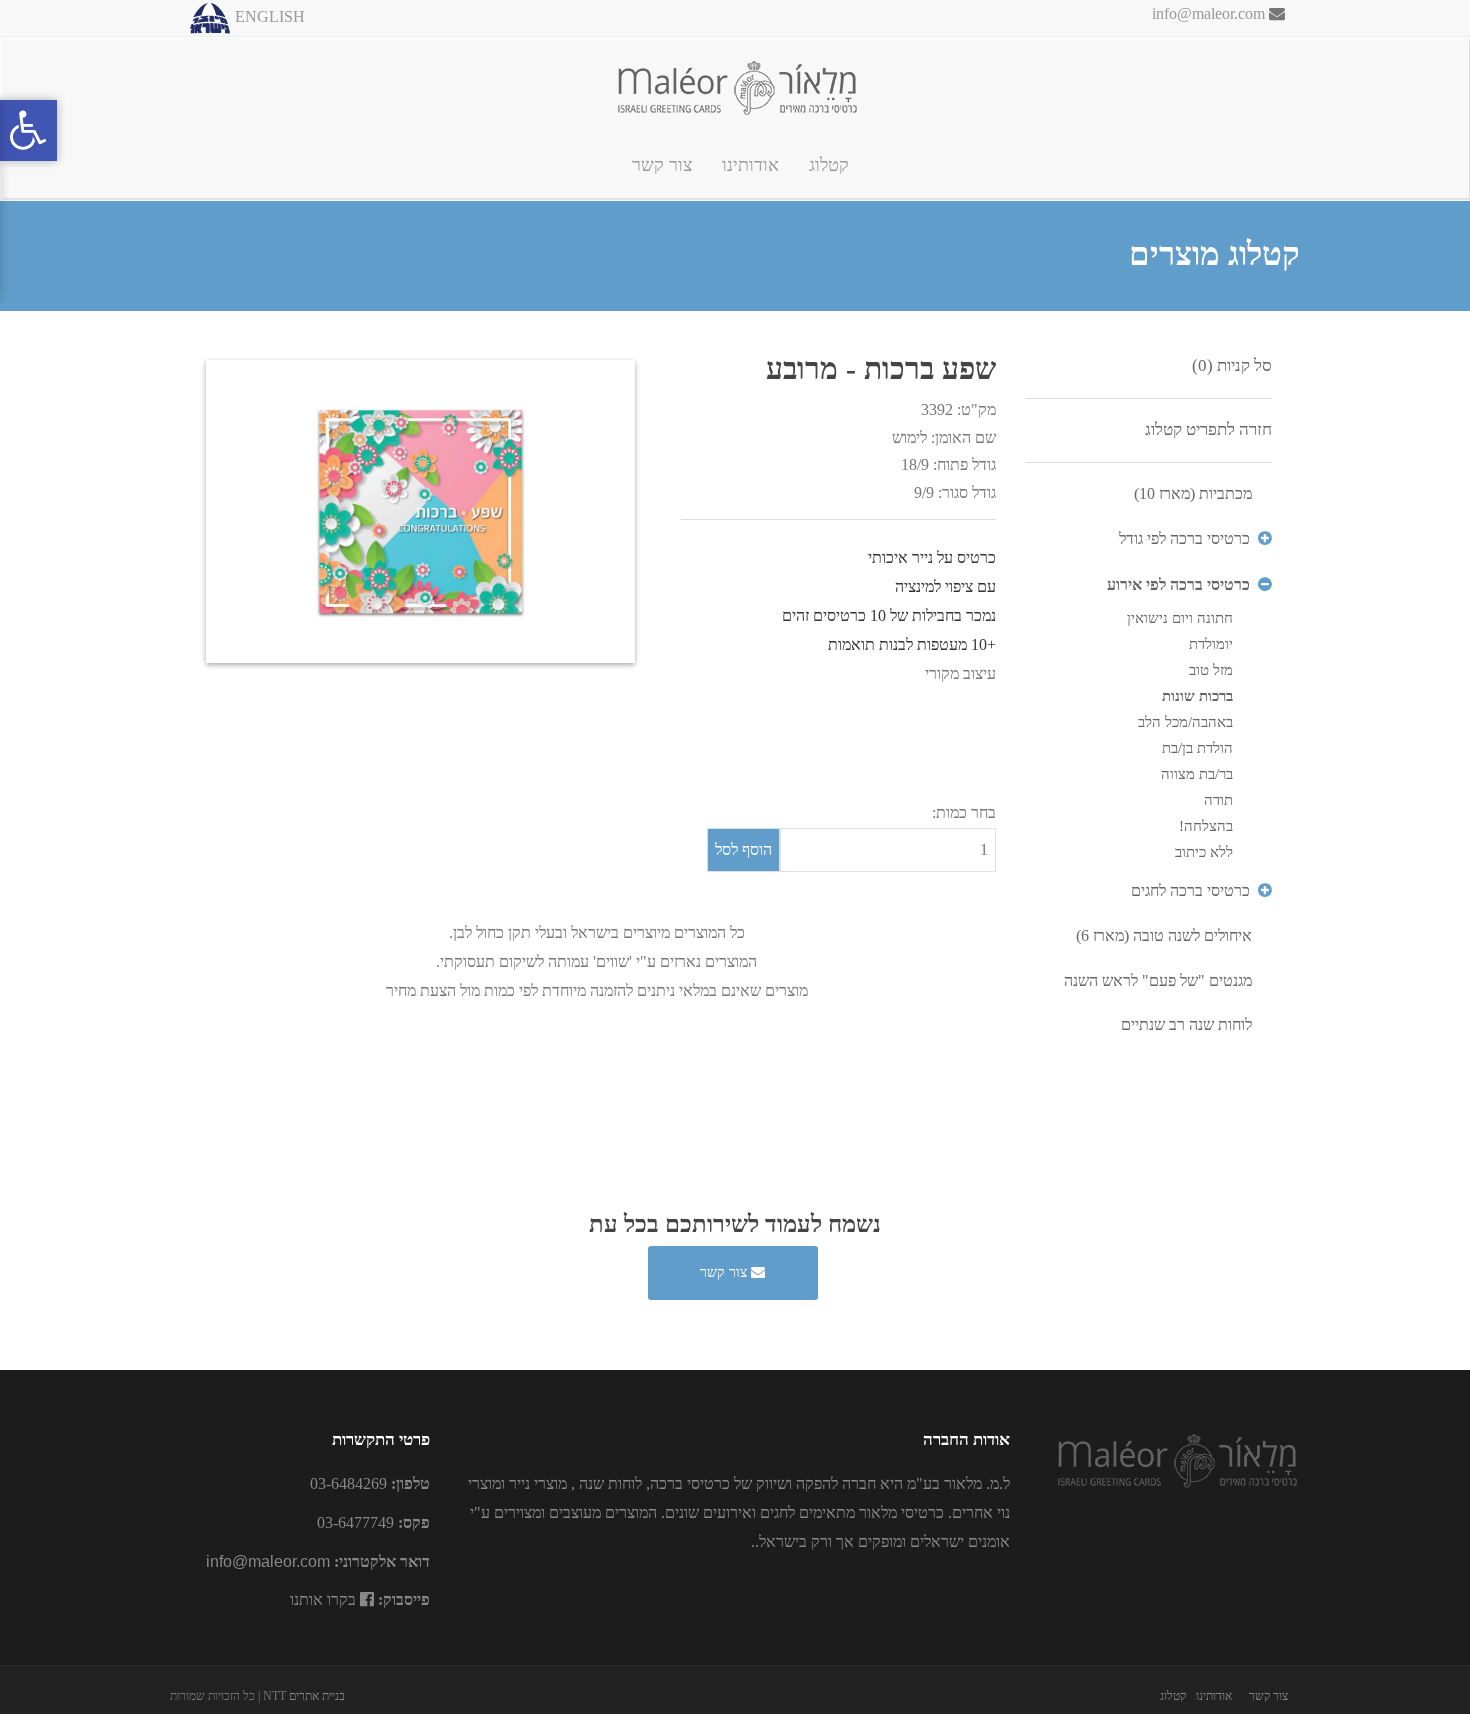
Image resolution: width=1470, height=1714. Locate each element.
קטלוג (829, 165)
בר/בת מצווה (1197, 774)
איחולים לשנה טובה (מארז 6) (1164, 935)
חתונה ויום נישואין (1180, 618)
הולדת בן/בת (1197, 748)
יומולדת (1211, 644)
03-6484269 (348, 1483)
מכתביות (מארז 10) (1193, 493)
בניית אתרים (317, 1696)
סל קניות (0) (1232, 365)
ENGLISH (270, 16)
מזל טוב (1211, 670)
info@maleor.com (1210, 13)
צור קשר (662, 165)
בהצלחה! (1206, 826)
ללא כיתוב (1204, 852)
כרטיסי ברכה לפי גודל (1184, 538)
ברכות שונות (1197, 696)
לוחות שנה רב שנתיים (1186, 1024)
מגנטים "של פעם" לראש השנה (1158, 980)
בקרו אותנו (325, 1599)
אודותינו (750, 165)
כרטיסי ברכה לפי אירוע (1178, 584)
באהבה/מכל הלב (1185, 722)
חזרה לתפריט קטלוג (1208, 429)
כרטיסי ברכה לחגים (1190, 890)
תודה (1218, 800)
